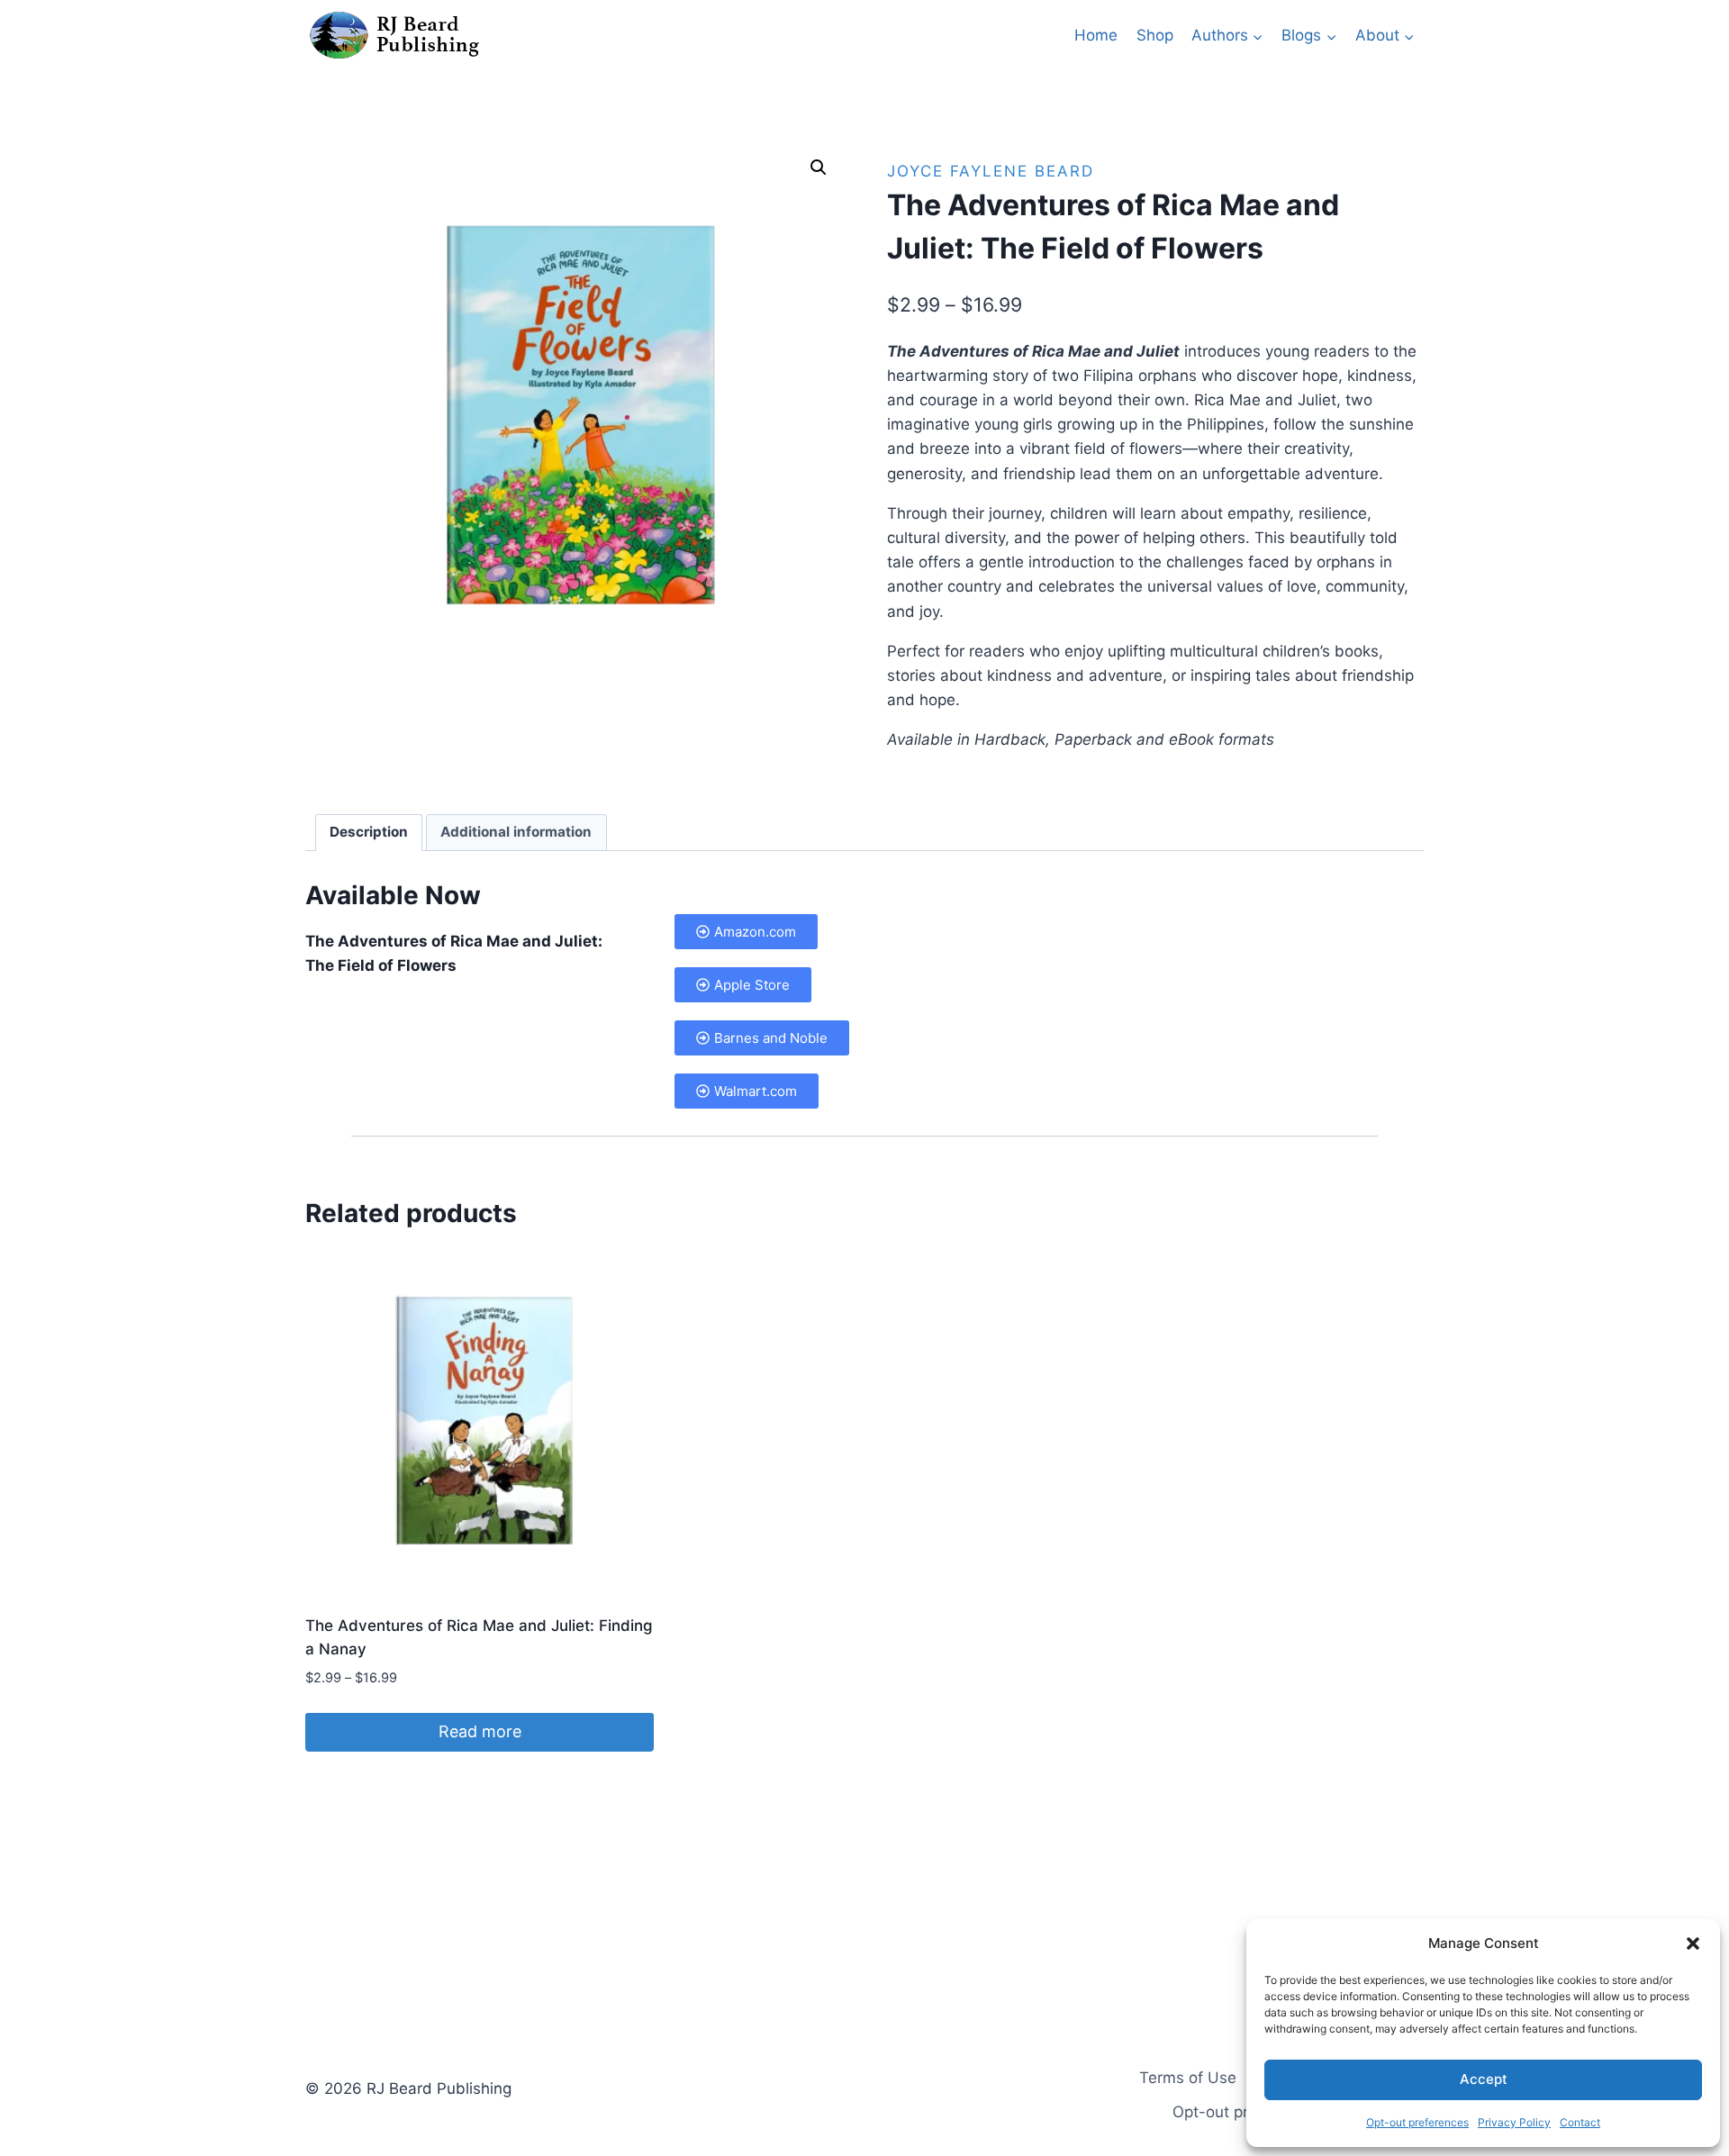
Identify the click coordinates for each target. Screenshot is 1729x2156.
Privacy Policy (1514, 2122)
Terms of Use (1188, 2078)
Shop (1155, 35)
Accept (1484, 2079)
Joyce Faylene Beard (991, 171)
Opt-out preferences (1417, 2122)
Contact (1580, 2122)
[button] (1693, 1943)
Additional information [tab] (516, 832)
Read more (480, 1731)
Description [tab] (369, 832)
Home (1096, 35)
